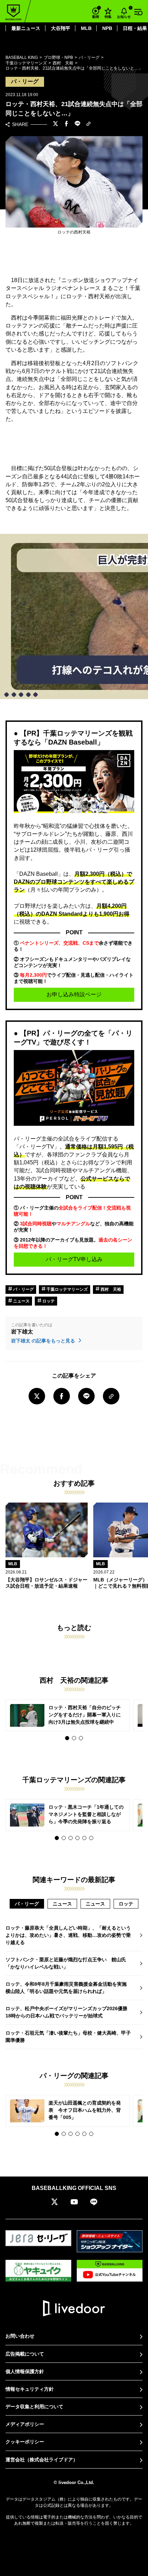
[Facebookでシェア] (66, 124)
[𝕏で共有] (55, 124)
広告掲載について (25, 2354)
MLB (86, 28)
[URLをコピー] (88, 124)
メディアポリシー (25, 2424)
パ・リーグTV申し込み (74, 1259)
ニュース (21, 1301)
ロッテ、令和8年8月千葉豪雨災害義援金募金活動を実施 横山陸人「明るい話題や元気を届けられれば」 (68, 1988)
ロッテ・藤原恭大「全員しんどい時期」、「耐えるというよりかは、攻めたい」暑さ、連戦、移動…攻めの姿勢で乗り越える (68, 1935)
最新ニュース (26, 28)
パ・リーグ (23, 1289)
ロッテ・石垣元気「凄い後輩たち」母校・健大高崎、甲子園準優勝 (68, 2037)
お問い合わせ (20, 2336)
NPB (107, 28)
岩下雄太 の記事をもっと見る (44, 1341)
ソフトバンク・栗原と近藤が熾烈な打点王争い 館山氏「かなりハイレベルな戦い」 (66, 1963)
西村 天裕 (110, 1289)
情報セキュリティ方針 (30, 2389)
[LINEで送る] (77, 124)
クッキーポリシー (25, 2442)
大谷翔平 (61, 28)
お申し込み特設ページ (74, 994)
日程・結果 (135, 28)
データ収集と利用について (34, 2407)
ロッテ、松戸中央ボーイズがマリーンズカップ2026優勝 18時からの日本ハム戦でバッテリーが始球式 (69, 2012)
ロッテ (48, 1301)
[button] (67, 1738)
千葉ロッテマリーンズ (67, 1289)
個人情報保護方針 (25, 2371)
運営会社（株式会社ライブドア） (42, 2460)
